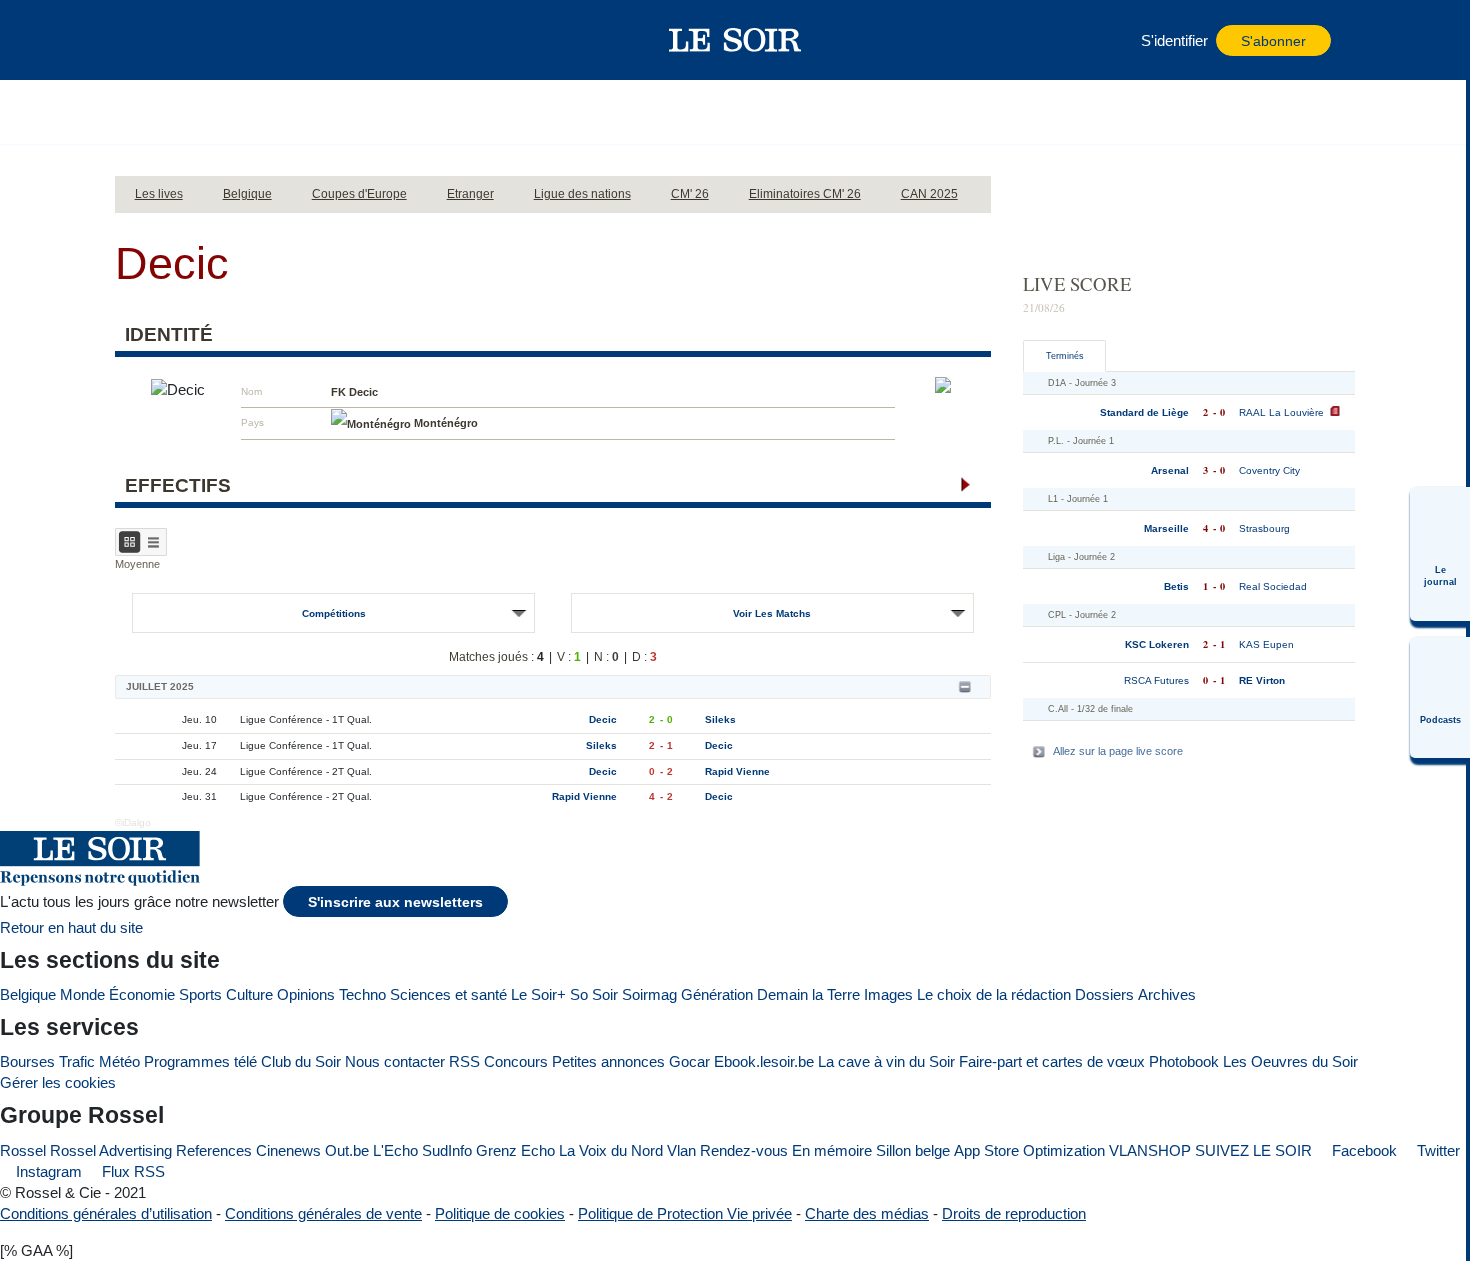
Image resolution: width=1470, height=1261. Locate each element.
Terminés (1065, 356)
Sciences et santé (448, 994)
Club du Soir (301, 1061)
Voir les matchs (772, 613)
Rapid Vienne (737, 771)
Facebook (1362, 1150)
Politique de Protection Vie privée (685, 1213)
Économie (142, 994)
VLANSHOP (1150, 1150)
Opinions (306, 994)
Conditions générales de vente (323, 1213)
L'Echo (395, 1150)
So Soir (594, 994)
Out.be (347, 1150)
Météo (119, 1061)
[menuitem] (1440, 554)
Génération (717, 994)
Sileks (720, 719)
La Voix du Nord (611, 1150)
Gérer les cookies (58, 1082)
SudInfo (447, 1150)
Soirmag (649, 994)
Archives (1167, 994)
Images (888, 994)
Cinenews (288, 1150)
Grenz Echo (515, 1150)
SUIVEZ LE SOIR (1253, 1150)
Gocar (689, 1061)
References (214, 1150)
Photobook (1184, 1061)
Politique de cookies (500, 1213)
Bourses (27, 1061)
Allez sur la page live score (1118, 751)
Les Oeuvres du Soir (1290, 1061)
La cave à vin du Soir (886, 1061)
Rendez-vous (744, 1150)
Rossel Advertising (111, 1150)
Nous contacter (395, 1061)
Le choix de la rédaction (994, 994)
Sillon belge (913, 1150)
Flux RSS (131, 1171)
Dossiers (1104, 994)
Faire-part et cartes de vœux (1052, 1061)
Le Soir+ (538, 994)
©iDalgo (133, 822)
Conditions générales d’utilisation (106, 1213)
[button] (164, 40)
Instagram (47, 1171)
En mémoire (832, 1150)
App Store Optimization (1029, 1150)
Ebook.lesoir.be (764, 1061)
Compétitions (334, 613)
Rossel (23, 1150)
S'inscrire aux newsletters (395, 902)
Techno (362, 994)
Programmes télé (200, 1061)
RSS (464, 1061)
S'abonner (1273, 41)
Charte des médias (867, 1213)
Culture (249, 994)
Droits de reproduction (1014, 1213)
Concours (516, 1061)
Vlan (681, 1150)
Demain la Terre (808, 994)
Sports (200, 994)
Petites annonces (608, 1061)
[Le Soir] (735, 40)
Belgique (28, 994)
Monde (82, 994)
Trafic (77, 1061)
